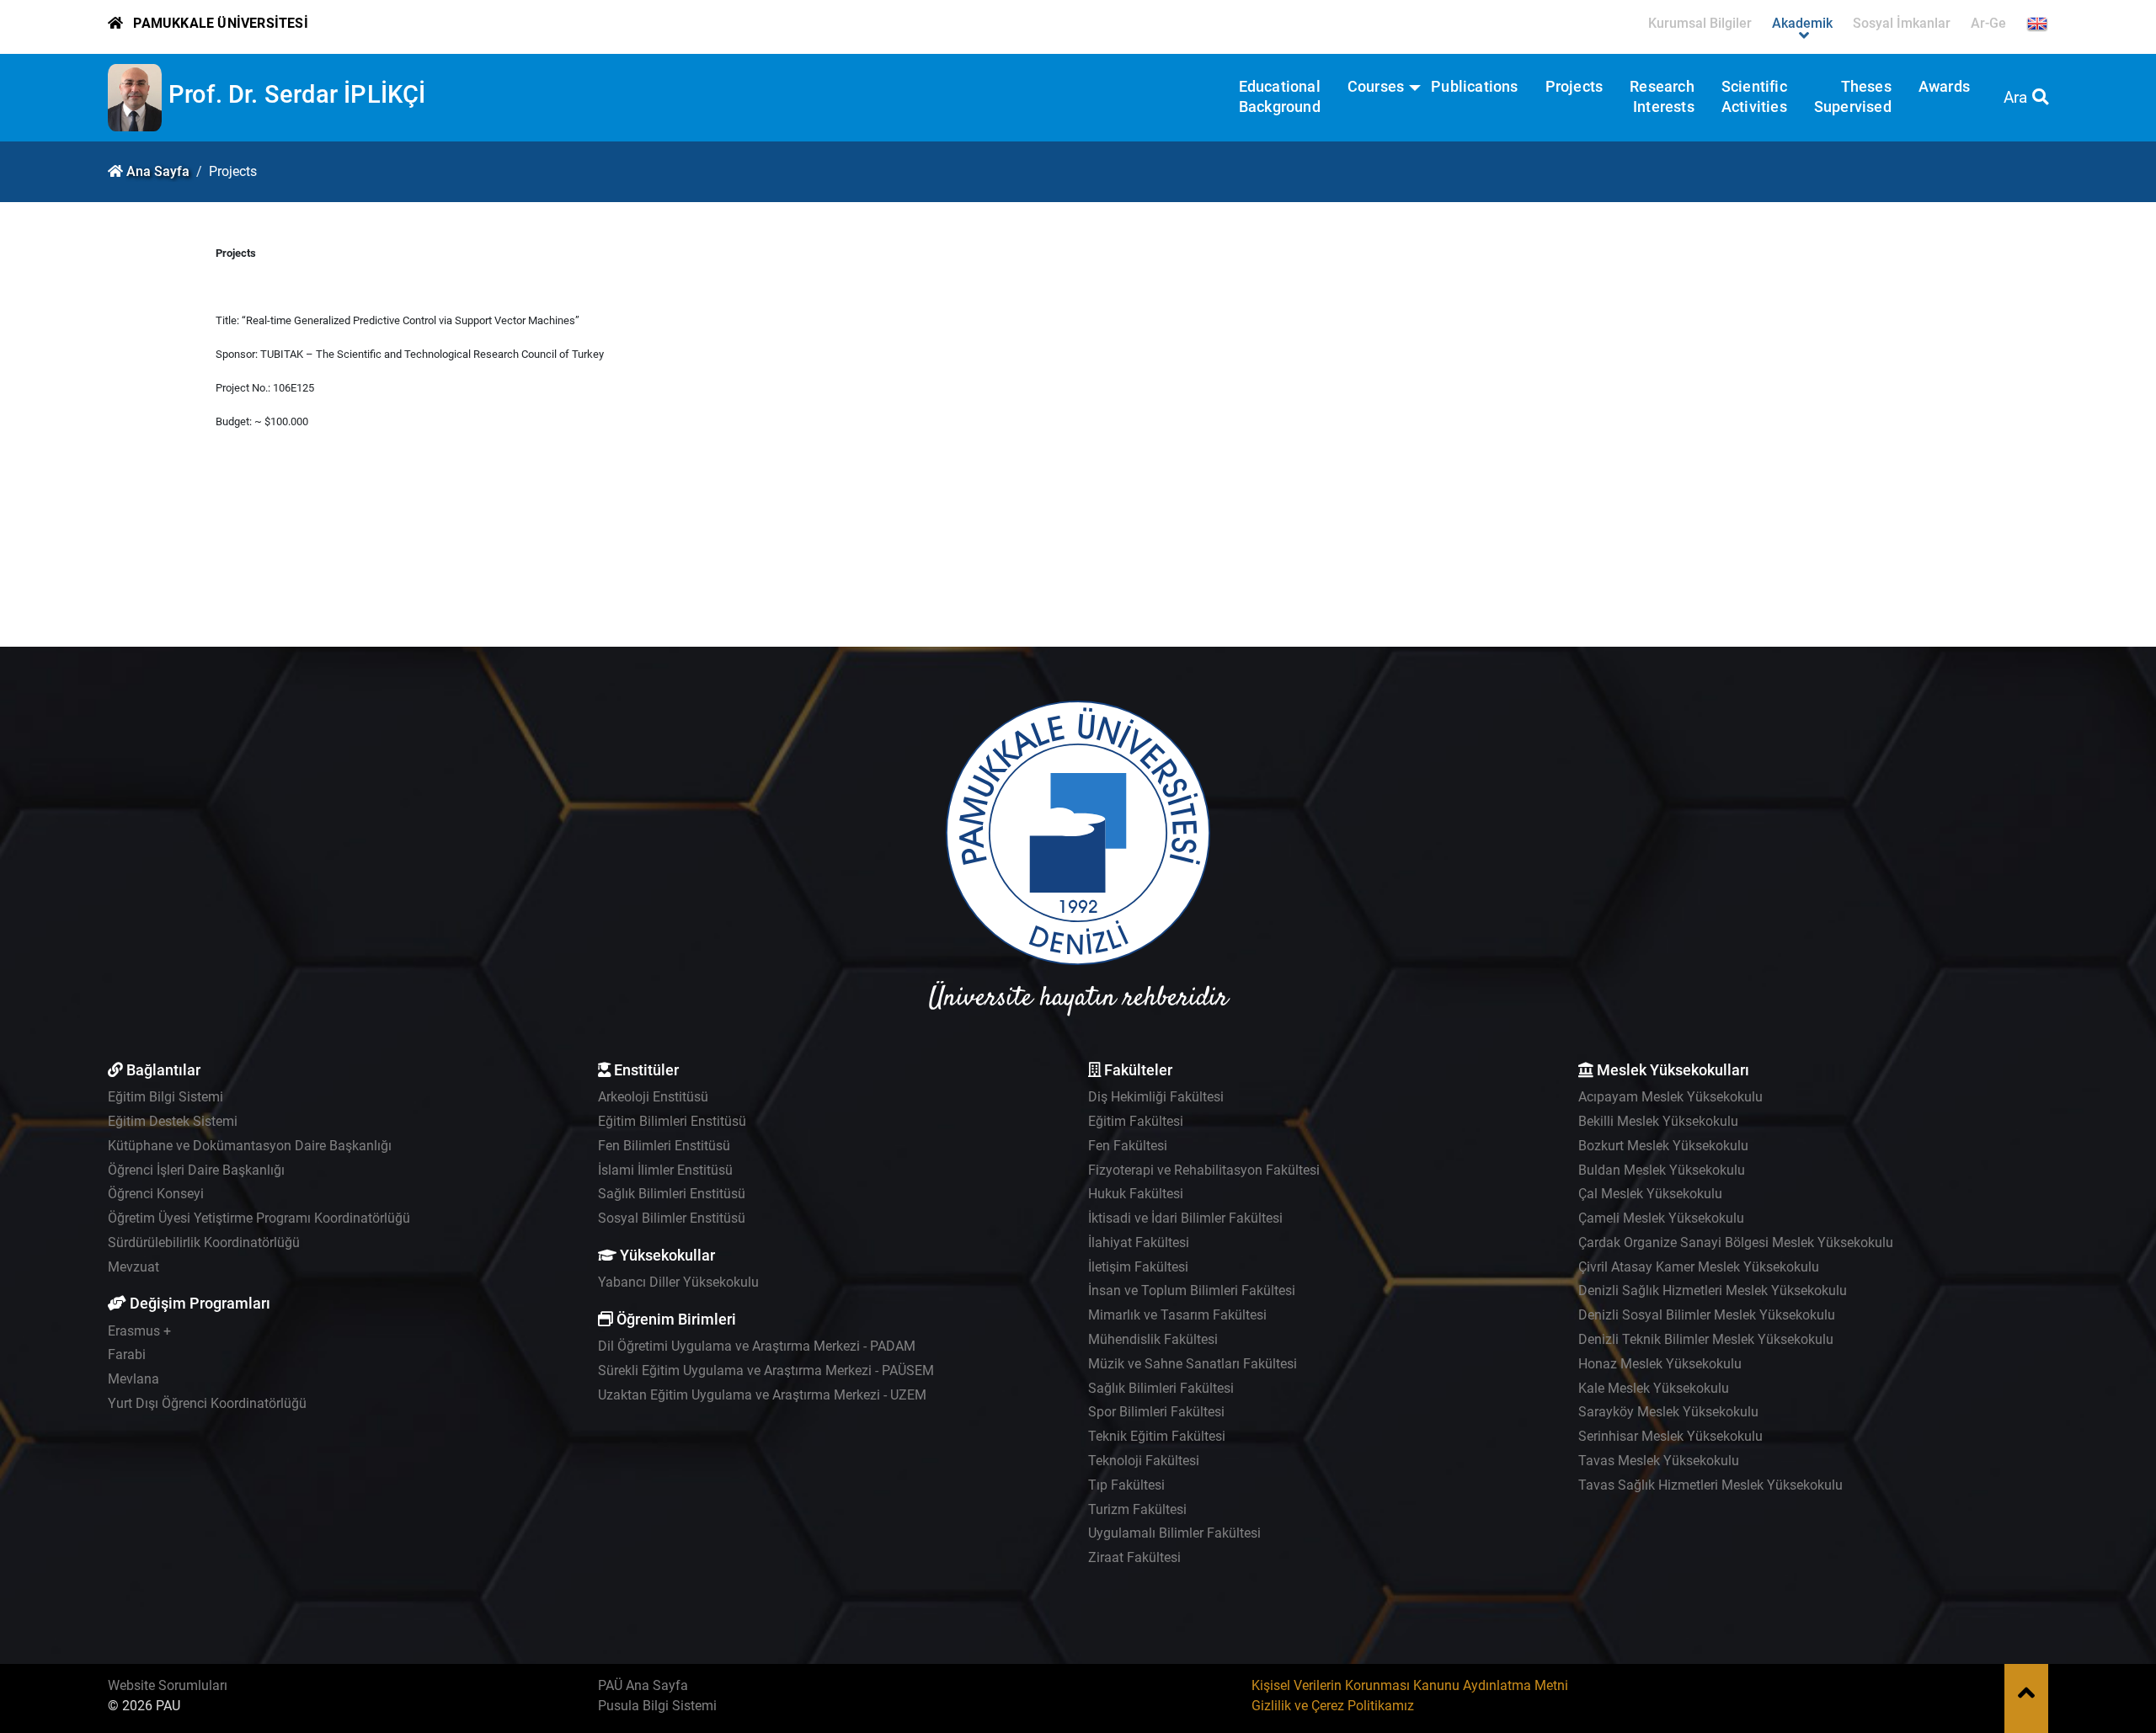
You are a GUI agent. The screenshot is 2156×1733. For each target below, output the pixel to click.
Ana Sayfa (158, 171)
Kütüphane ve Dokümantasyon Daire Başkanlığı (250, 1146)
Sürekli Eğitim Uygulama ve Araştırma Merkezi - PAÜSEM (766, 1370)
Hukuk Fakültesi (1136, 1194)
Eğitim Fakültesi (1136, 1121)
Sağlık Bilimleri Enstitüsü (672, 1194)
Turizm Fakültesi (1137, 1509)
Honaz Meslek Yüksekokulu (1660, 1364)
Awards (1944, 87)
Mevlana (133, 1379)
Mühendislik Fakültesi (1153, 1339)
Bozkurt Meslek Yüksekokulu (1663, 1146)
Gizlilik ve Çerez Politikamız (1333, 1706)
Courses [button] (1376, 87)
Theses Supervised (1853, 97)
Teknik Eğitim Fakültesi (1157, 1436)
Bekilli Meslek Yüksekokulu (1658, 1121)
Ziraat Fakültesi (1134, 1557)
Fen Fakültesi (1128, 1146)
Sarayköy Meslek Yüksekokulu (1668, 1412)
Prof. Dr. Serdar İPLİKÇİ (297, 94)
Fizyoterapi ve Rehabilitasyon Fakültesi (1204, 1170)
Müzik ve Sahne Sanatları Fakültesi (1193, 1364)
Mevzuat (133, 1267)
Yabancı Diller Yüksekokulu (678, 1282)
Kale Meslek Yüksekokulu (1654, 1388)
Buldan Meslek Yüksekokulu (1662, 1170)
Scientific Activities (1754, 97)
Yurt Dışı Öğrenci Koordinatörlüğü (207, 1403)
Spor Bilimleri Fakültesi (1156, 1412)
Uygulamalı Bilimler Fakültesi (1174, 1533)
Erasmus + (139, 1331)
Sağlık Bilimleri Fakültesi (1161, 1388)
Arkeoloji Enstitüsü (653, 1097)
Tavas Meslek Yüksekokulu (1659, 1461)
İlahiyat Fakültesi (1139, 1242)
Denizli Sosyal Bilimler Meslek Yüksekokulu (1707, 1315)
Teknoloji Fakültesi (1144, 1461)
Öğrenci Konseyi (156, 1194)
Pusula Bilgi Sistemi (657, 1706)
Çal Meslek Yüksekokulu (1650, 1194)
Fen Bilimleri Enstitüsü (664, 1146)
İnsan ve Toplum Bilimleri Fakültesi (1192, 1290)
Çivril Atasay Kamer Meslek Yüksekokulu (1699, 1267)
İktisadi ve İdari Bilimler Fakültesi (1185, 1218)
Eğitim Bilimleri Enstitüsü (672, 1121)
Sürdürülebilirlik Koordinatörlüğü (204, 1242)
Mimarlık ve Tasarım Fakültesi (1177, 1315)
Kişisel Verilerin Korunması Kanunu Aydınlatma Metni (1410, 1685)
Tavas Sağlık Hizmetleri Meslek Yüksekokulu (1710, 1485)
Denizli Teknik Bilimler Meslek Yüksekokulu (1706, 1339)
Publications (1474, 87)
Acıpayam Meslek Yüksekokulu (1670, 1097)
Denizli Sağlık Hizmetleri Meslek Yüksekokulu (1713, 1290)
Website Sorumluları (168, 1685)
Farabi (127, 1354)
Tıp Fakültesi (1126, 1485)
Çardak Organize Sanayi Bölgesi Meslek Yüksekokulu (1736, 1242)
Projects (1574, 87)
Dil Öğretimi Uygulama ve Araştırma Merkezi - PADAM (757, 1346)
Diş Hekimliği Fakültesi (1156, 1097)
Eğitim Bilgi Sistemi (165, 1097)
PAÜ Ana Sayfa (643, 1685)
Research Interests (1662, 97)
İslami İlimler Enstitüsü (665, 1170)
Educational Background (1280, 97)
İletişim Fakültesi (1138, 1267)
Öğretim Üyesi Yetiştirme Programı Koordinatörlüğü (259, 1218)
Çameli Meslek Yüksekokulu (1661, 1218)
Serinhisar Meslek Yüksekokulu (1670, 1436)
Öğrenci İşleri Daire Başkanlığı (196, 1170)
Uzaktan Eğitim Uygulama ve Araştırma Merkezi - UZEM (762, 1395)
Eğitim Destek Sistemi (173, 1121)
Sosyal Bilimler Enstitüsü (672, 1218)
